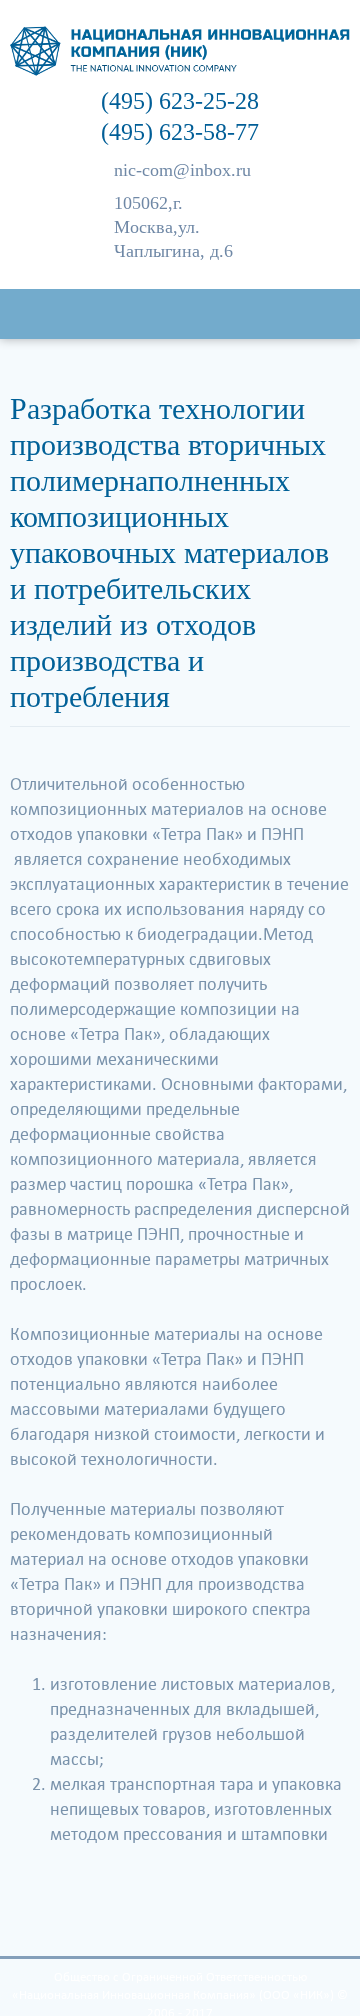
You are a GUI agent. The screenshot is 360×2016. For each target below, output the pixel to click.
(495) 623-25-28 (180, 101)
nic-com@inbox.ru (182, 170)
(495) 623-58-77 (180, 132)
